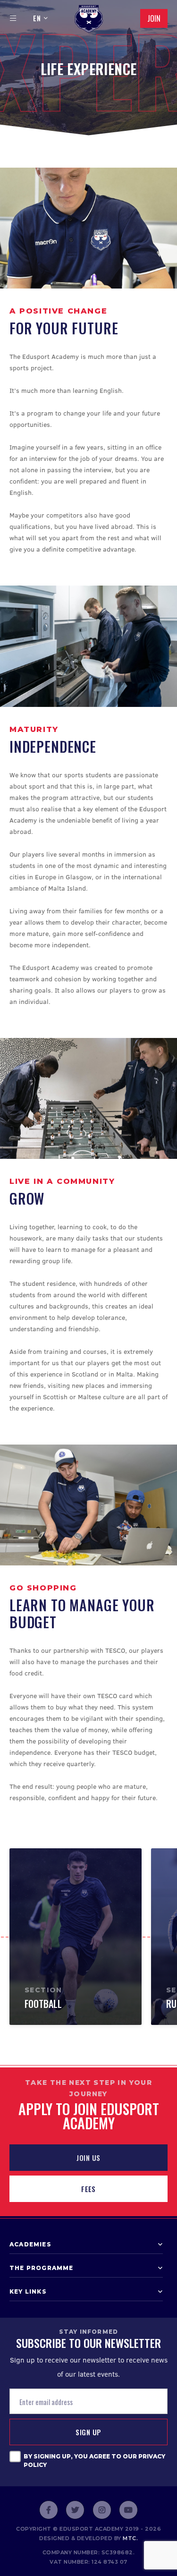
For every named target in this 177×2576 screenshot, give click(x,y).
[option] (76, 1936)
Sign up (88, 2432)
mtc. (130, 2538)
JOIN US (88, 2158)
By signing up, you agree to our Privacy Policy (94, 2461)
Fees (88, 2189)
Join (154, 18)
